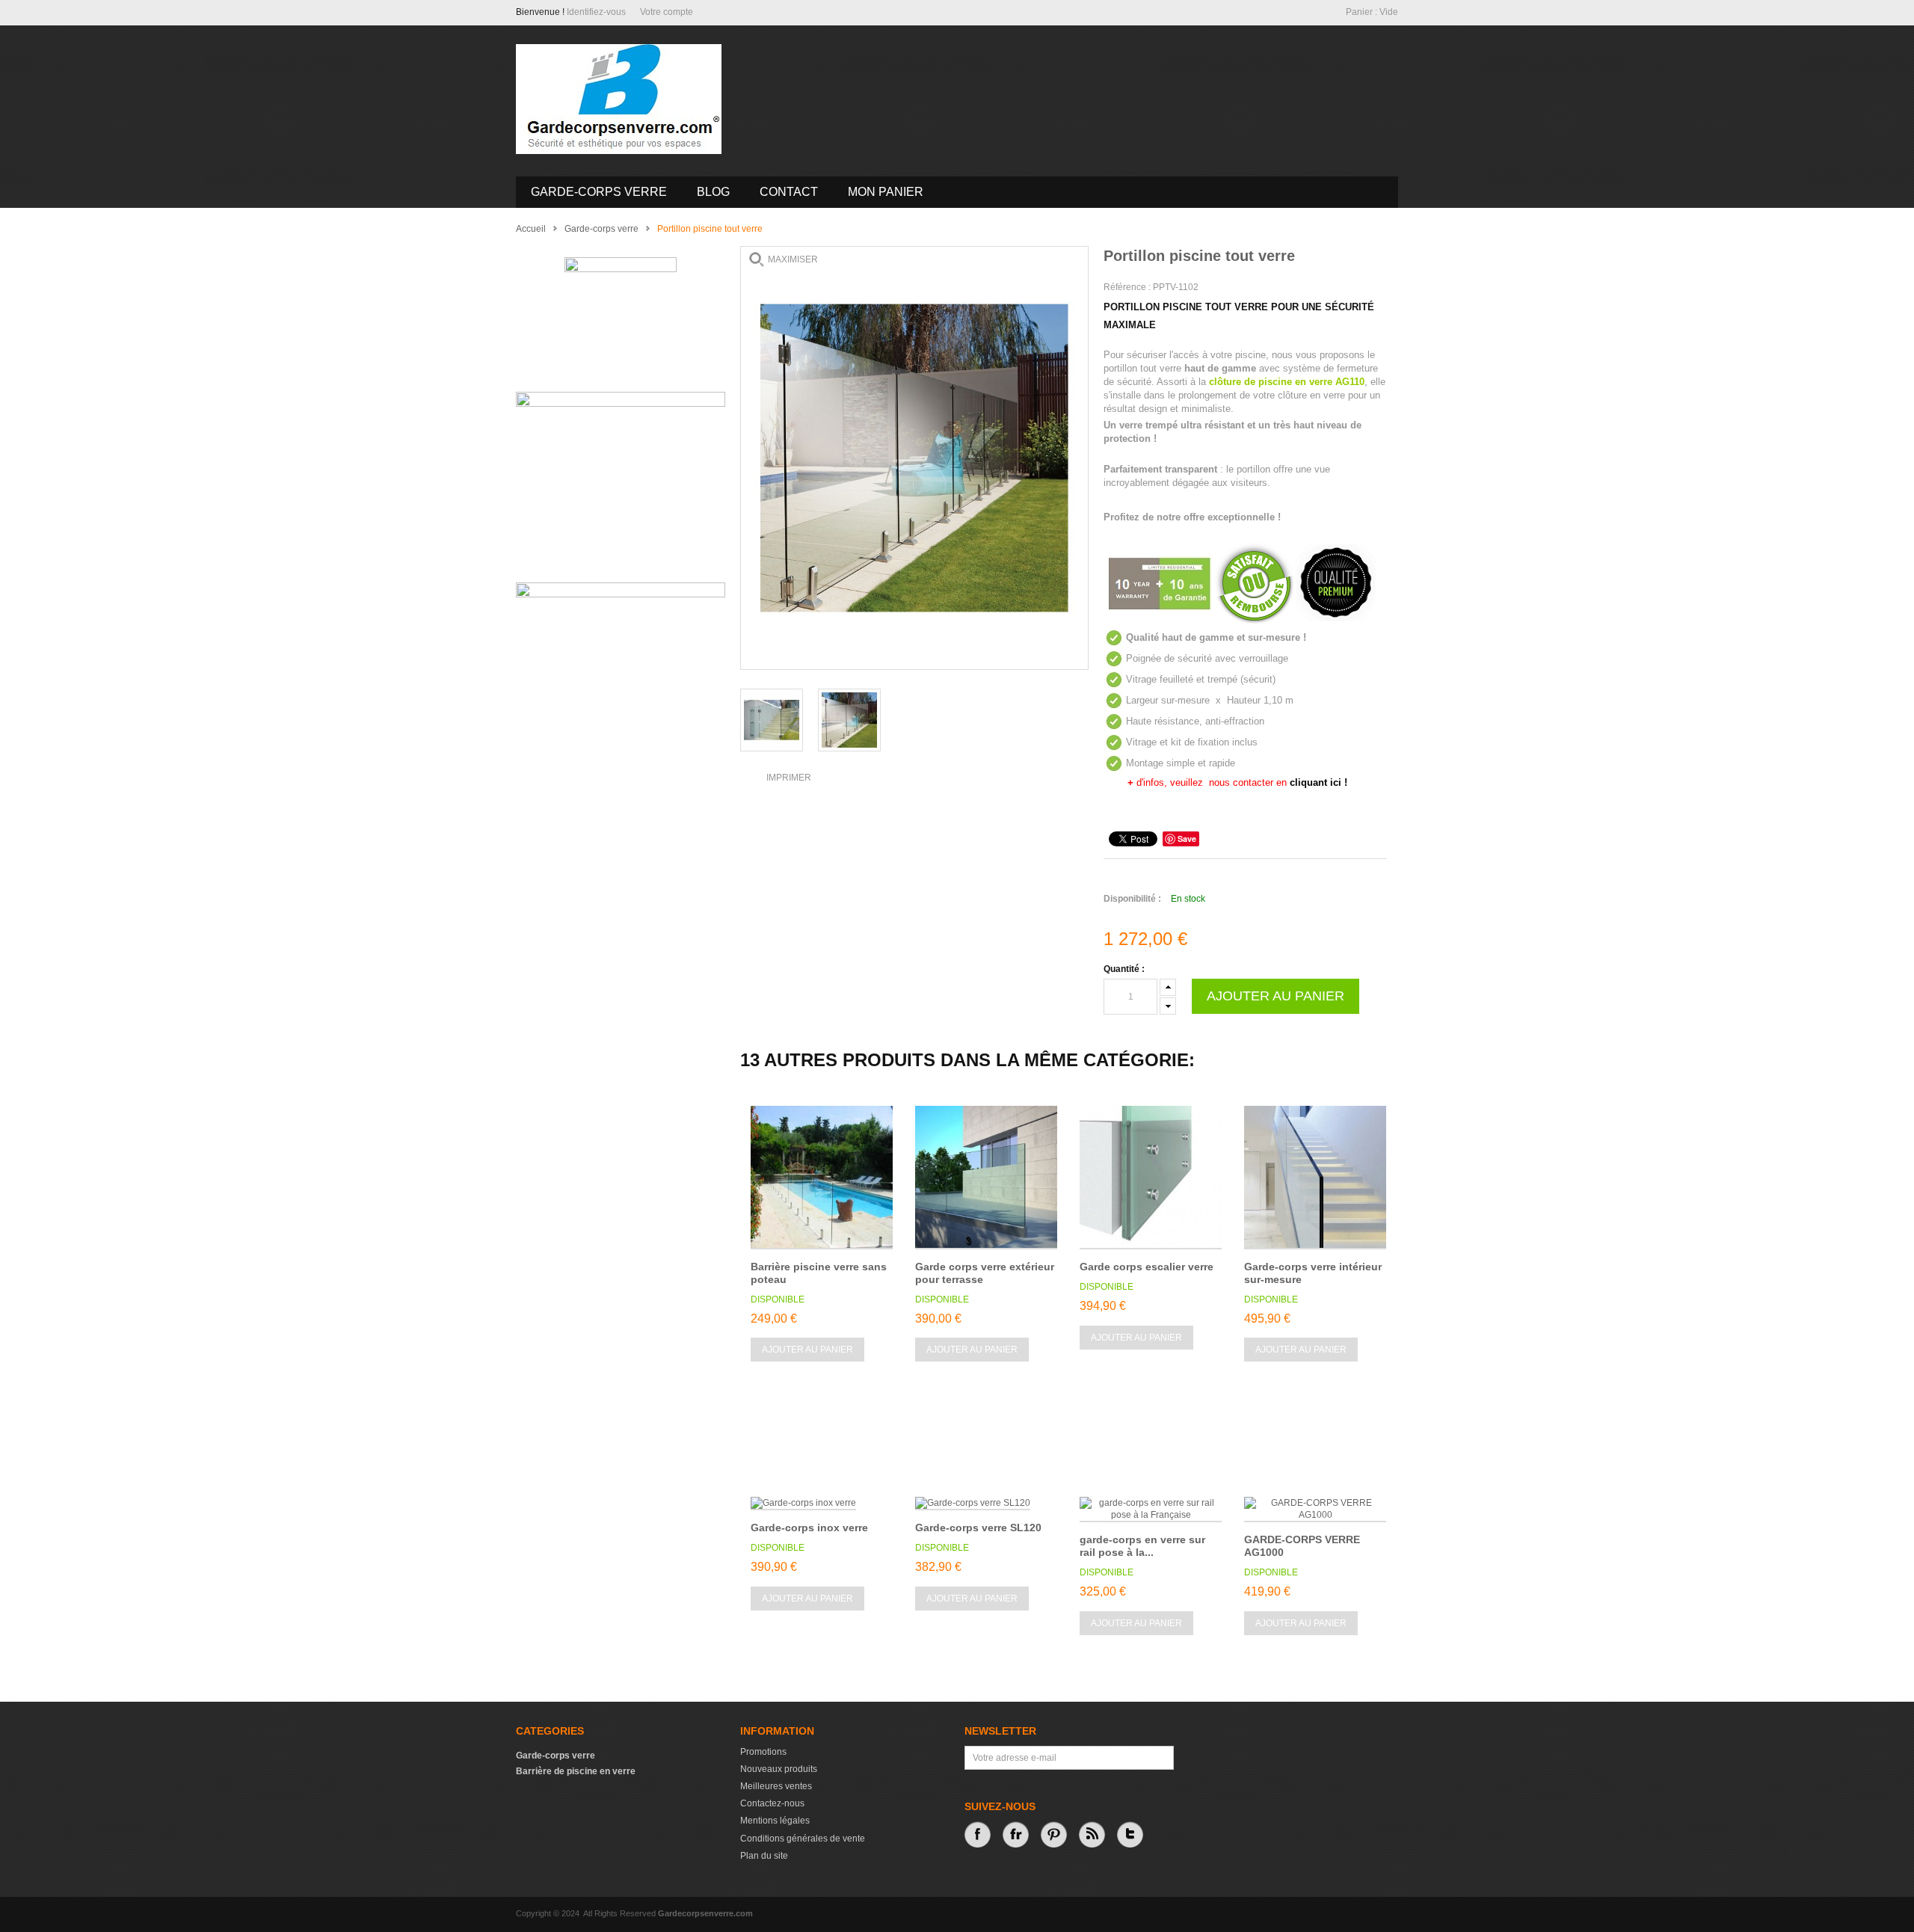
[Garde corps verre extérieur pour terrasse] (986, 1178)
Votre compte (667, 12)
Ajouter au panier (807, 1350)
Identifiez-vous (596, 12)
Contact (789, 192)
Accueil (531, 229)
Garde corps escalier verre (1147, 1267)
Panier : (1372, 12)
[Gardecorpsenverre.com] (619, 99)
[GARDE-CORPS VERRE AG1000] (1315, 1510)
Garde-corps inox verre (809, 1528)
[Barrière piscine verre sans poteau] (822, 1178)
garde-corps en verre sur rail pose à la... (1142, 1546)
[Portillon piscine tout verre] (772, 720)
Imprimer (789, 778)
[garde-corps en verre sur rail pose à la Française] (1151, 1510)
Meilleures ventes (776, 1786)
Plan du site (764, 1856)
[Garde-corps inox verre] (803, 1504)
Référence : (1128, 287)
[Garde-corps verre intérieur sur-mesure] (1315, 1178)
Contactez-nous (772, 1803)
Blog (713, 192)
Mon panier (886, 192)
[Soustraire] (1168, 1003)
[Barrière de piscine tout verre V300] (849, 720)
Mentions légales (775, 1821)
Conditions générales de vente (803, 1839)
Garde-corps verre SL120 (978, 1528)
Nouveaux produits (779, 1769)
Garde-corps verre (599, 192)
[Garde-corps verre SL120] (973, 1504)
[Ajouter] (1167, 987)
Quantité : (1124, 969)
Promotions (763, 1752)
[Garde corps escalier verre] (1151, 1178)
